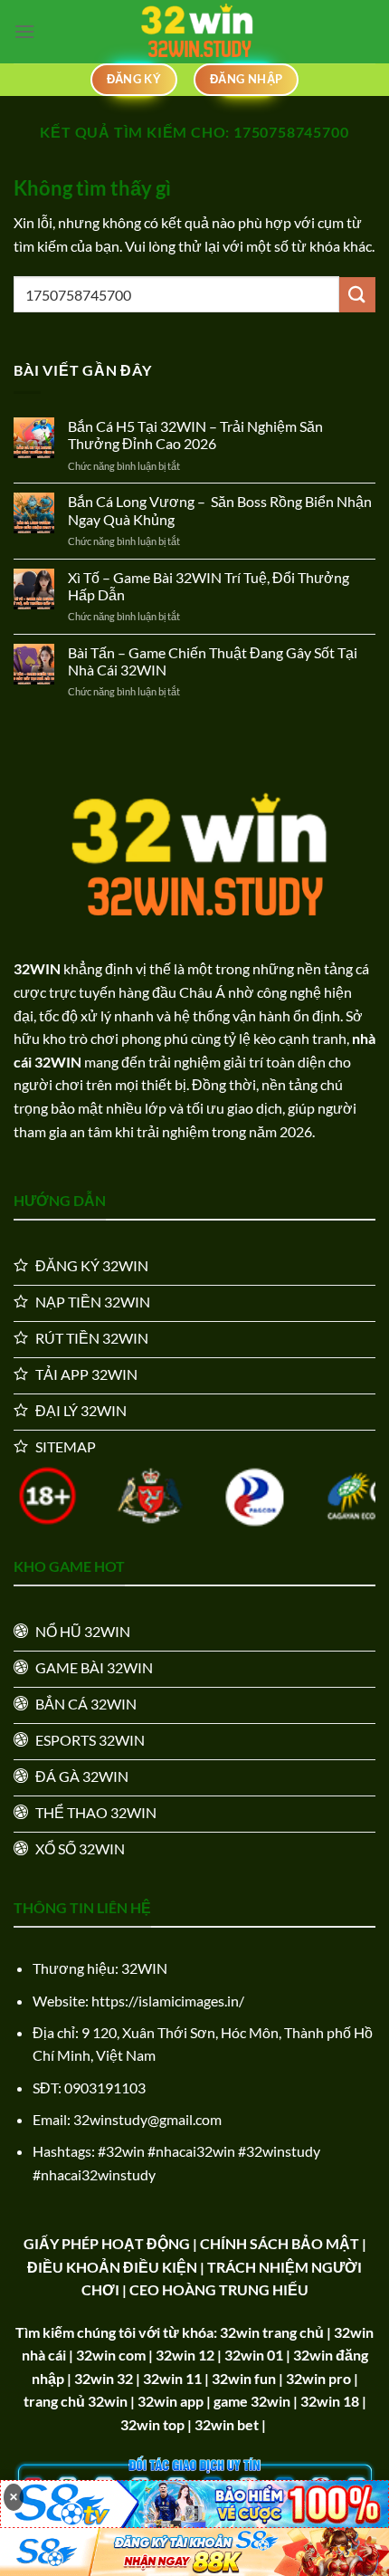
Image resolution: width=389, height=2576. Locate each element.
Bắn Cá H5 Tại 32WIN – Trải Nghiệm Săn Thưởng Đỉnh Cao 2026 (195, 435)
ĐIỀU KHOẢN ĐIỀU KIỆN (112, 2267)
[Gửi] (357, 295)
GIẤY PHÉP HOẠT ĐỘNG (107, 2243)
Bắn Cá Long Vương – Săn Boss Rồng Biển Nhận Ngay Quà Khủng (220, 510)
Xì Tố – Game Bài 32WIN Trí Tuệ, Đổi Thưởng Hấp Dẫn (209, 586)
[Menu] (24, 31)
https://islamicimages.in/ (168, 2001)
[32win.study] (194, 32)
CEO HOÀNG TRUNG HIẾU (219, 2289)
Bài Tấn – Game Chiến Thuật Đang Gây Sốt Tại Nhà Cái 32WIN (213, 661)
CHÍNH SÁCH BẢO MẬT (280, 2243)
